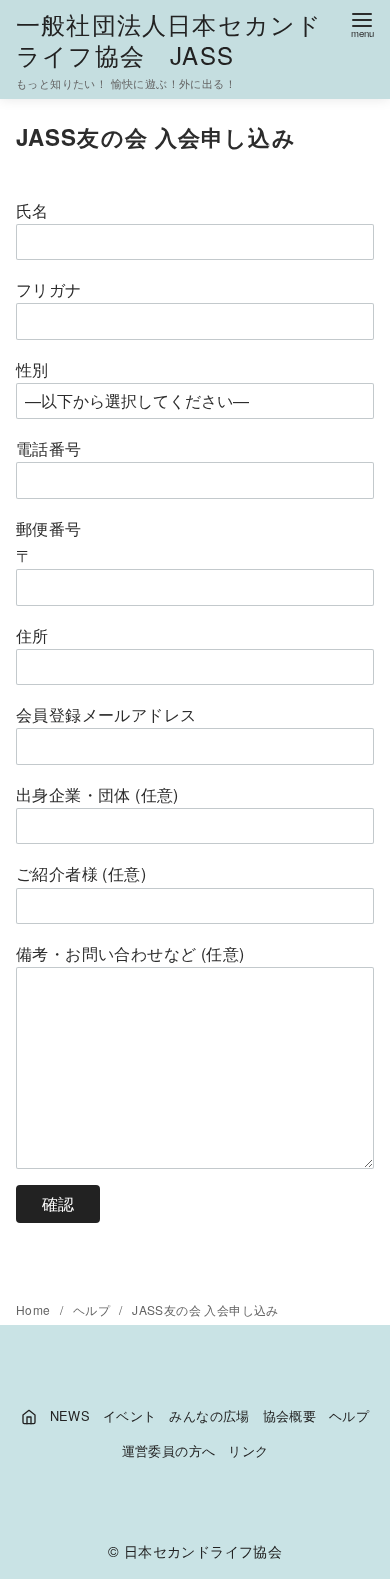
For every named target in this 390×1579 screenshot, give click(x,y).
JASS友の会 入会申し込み (205, 1309)
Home (35, 1309)
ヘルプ (93, 1309)
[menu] (362, 23)
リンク (248, 1450)
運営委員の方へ (169, 1450)
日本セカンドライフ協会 (203, 1550)
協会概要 (290, 1415)
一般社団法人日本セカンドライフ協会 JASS (169, 39)
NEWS (70, 1415)
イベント (130, 1415)
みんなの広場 (209, 1415)
